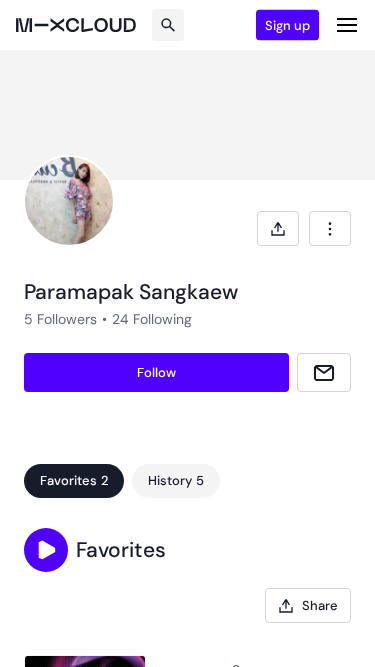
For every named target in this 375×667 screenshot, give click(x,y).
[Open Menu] (347, 25)
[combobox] (330, 228)
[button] (46, 550)
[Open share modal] (278, 228)
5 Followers (60, 319)
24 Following (152, 319)
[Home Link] (76, 25)
